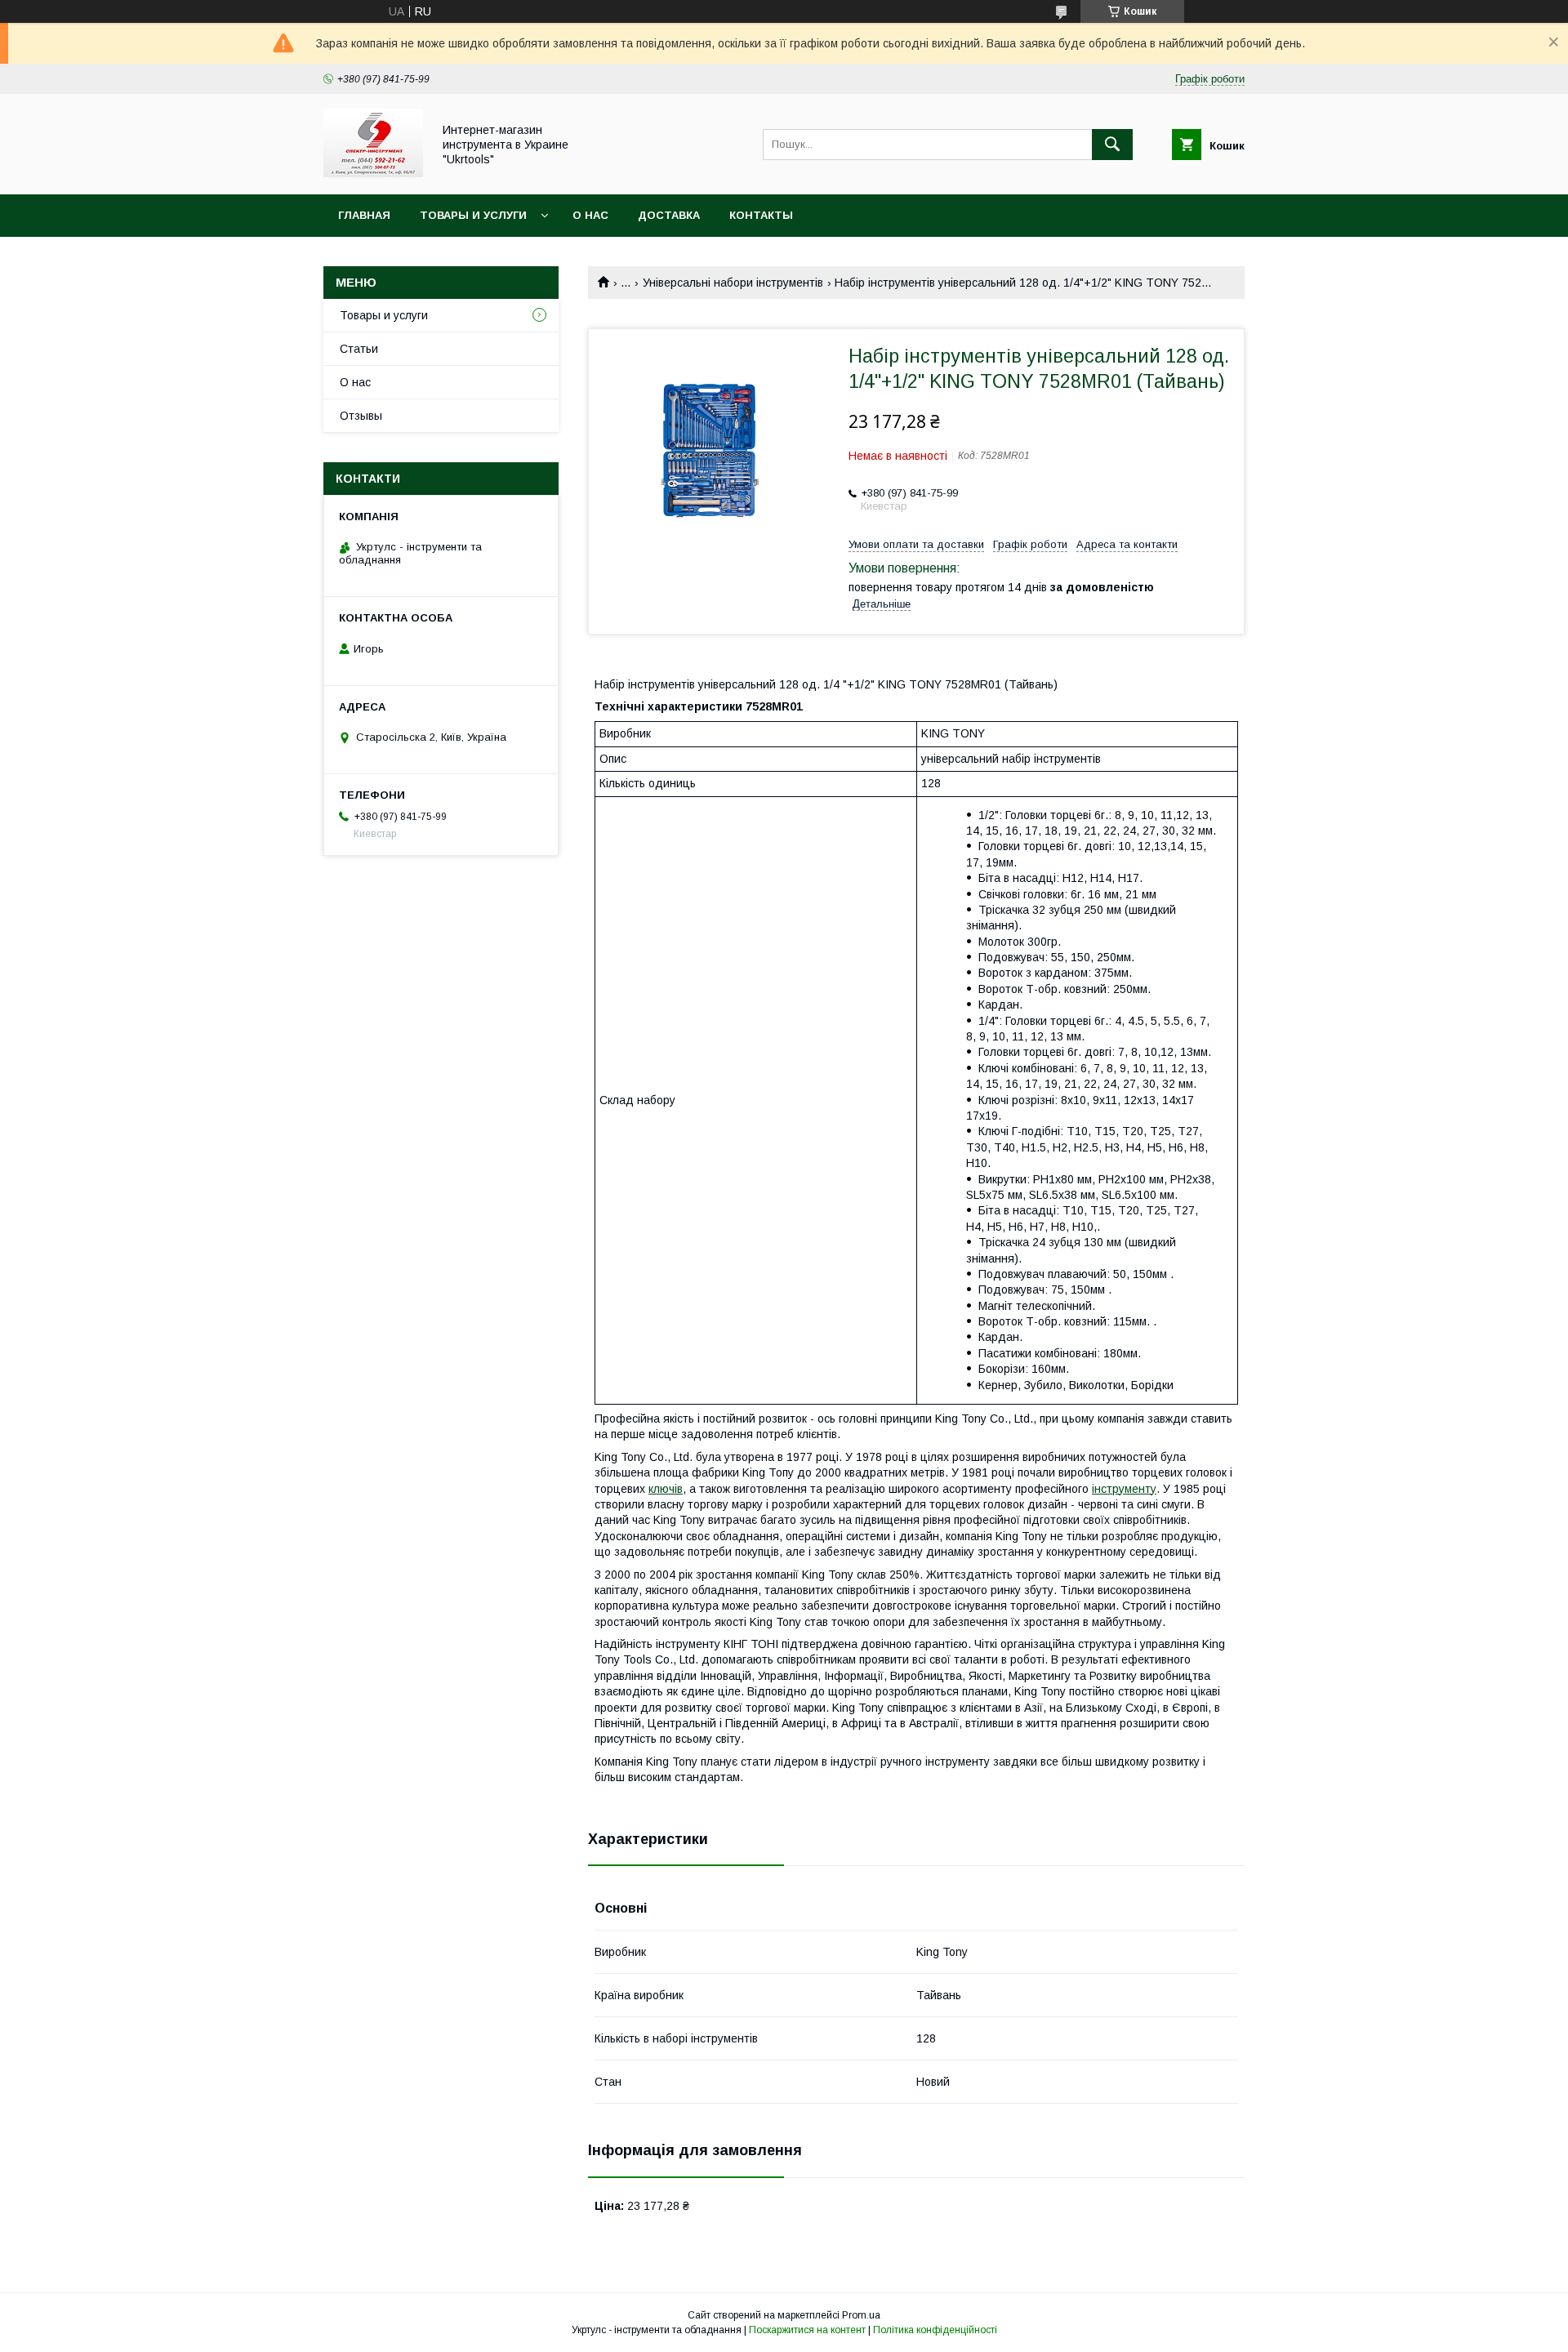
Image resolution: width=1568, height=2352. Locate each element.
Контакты (761, 215)
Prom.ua (861, 2315)
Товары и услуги (473, 215)
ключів (666, 1489)
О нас (590, 215)
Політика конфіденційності (935, 2330)
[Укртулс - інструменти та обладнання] (373, 173)
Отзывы (361, 416)
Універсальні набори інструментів (733, 283)
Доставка (669, 215)
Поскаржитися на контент (807, 2330)
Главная (364, 215)
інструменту (1124, 1489)
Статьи (359, 349)
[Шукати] (1112, 145)
